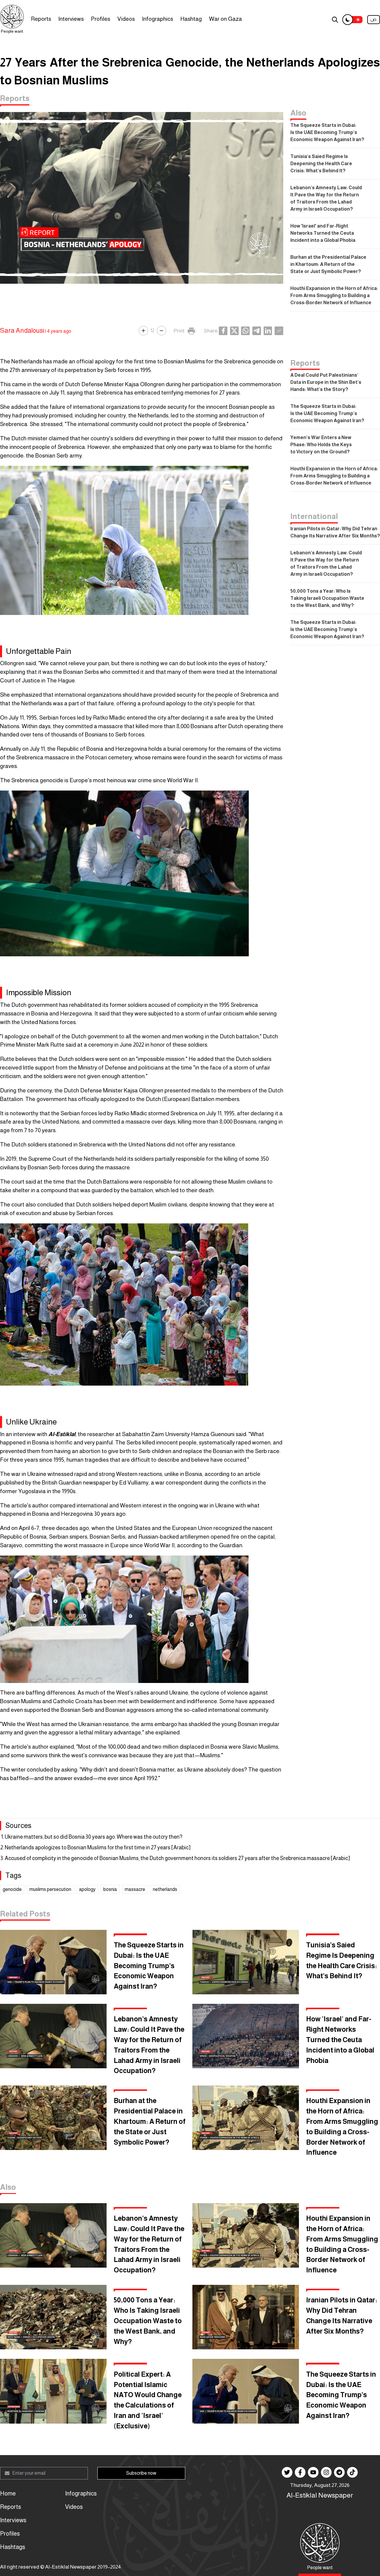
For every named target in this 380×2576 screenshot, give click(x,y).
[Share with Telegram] (257, 331)
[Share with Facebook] (223, 331)
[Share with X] (234, 331)
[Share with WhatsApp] (245, 331)
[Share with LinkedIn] (268, 331)
